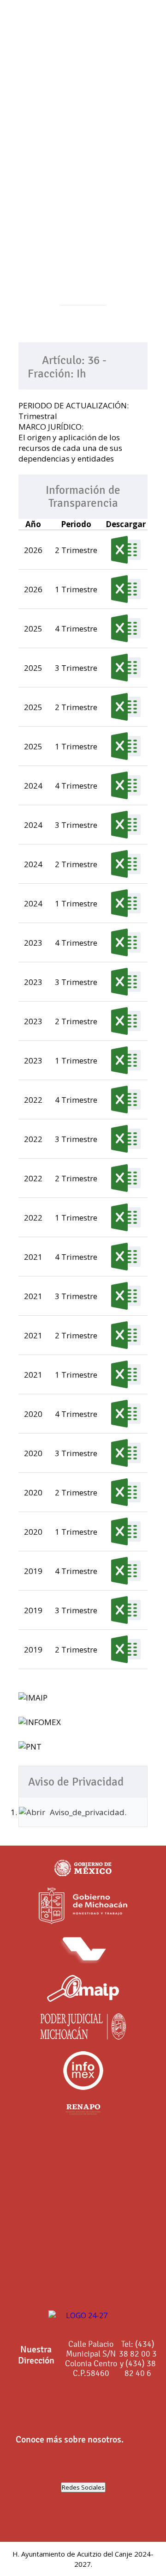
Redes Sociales (83, 2487)
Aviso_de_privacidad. (88, 1812)
